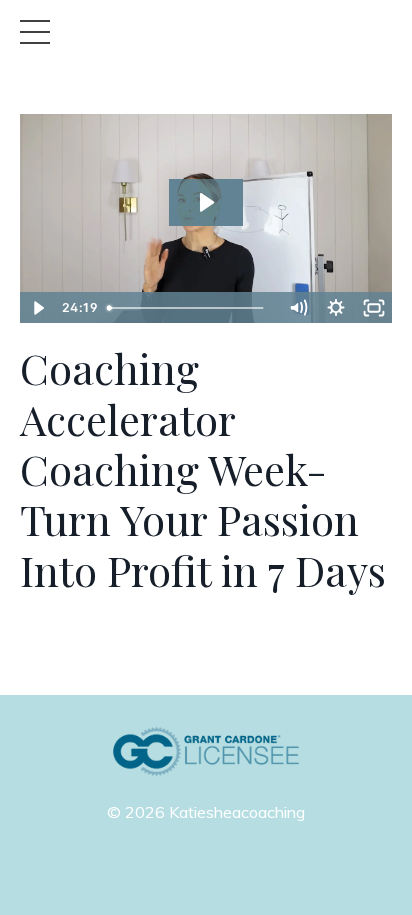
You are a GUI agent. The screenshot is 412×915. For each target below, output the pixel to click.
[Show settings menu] (336, 308)
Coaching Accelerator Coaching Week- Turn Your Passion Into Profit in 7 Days (203, 469)
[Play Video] (38, 308)
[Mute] (298, 308)
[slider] (189, 308)
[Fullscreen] (374, 308)
